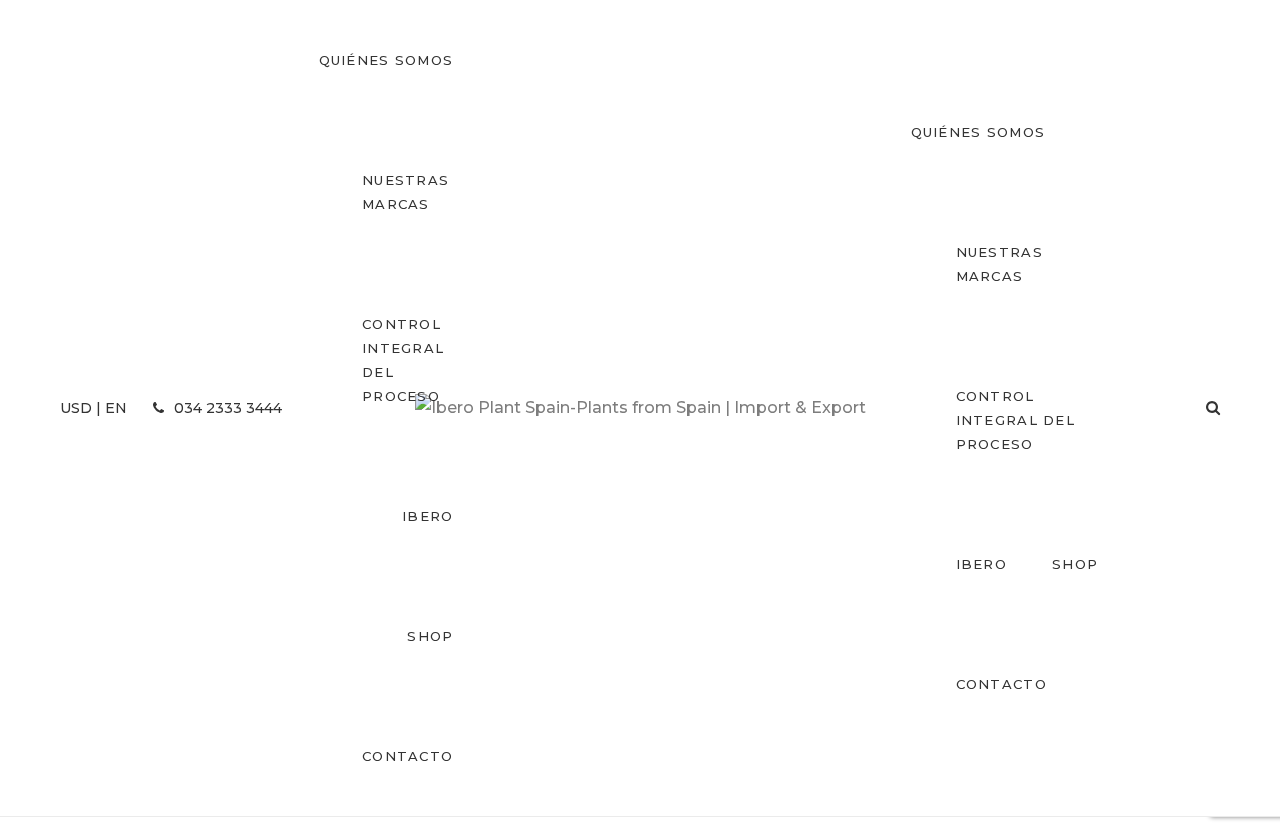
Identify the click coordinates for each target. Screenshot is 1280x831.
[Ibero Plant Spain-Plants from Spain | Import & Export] (640, 408)
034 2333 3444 (226, 408)
